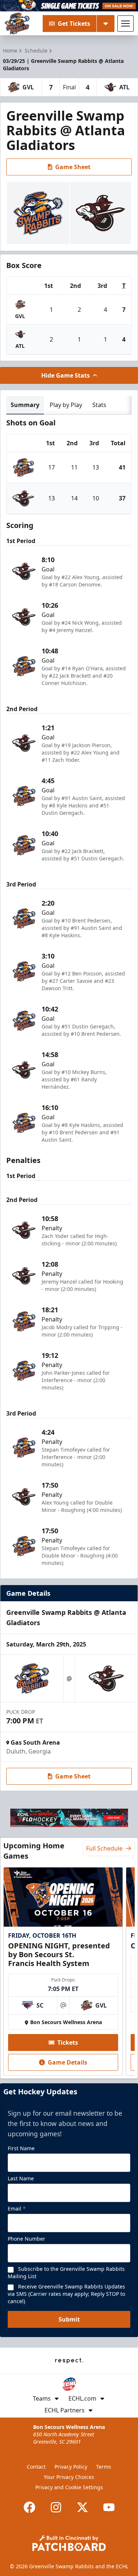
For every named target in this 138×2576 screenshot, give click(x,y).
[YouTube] (109, 2507)
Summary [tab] (25, 405)
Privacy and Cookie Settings (69, 2487)
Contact (36, 2467)
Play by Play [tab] (66, 405)
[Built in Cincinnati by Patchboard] (69, 2543)
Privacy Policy (71, 2467)
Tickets (68, 2042)
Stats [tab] (99, 405)
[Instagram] (56, 2507)
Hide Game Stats (66, 375)
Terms (104, 2467)
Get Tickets (74, 24)
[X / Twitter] (82, 2507)
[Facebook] (29, 2507)
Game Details (68, 2062)
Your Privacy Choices (69, 2477)
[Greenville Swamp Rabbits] (17, 24)
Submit (69, 2319)
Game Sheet (73, 167)
